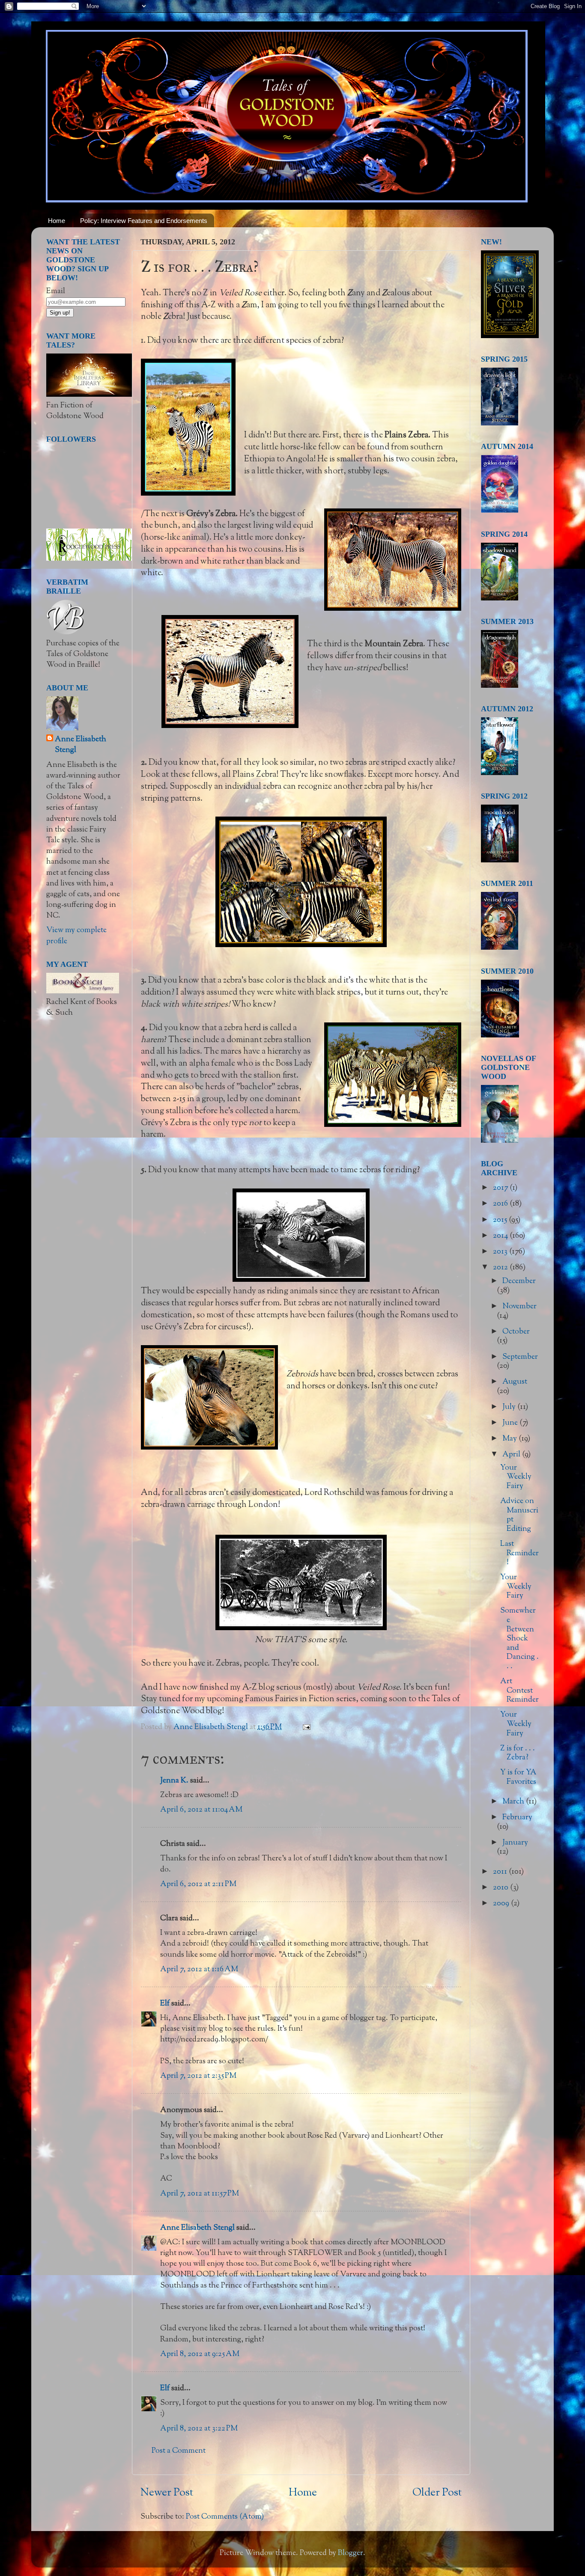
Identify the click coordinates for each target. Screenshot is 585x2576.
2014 (501, 1236)
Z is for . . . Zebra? (518, 1753)
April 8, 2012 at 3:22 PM (199, 2429)
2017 (501, 1188)
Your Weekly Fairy (516, 1477)
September (520, 1357)
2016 (501, 1204)
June (511, 1423)
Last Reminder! (519, 1553)
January (515, 1843)
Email (56, 291)
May (510, 1439)
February (517, 1818)
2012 (501, 1268)
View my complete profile (76, 936)
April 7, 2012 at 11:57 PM (200, 2194)
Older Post (437, 2493)
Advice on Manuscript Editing (519, 1515)
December (519, 1281)
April (512, 1455)
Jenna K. (174, 1781)
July (510, 1407)
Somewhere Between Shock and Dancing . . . (519, 1639)
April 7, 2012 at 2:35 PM (198, 2076)
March (514, 1802)
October (516, 1332)
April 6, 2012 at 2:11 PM (198, 1884)
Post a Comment (179, 2451)
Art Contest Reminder (519, 1691)
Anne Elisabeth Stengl (197, 2228)
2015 (501, 1220)
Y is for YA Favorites (518, 1777)
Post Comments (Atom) (225, 2517)
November (519, 1307)
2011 (501, 1872)
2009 (502, 1904)
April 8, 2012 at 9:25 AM (200, 2354)
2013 (501, 1252)
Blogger (351, 2553)
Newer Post (167, 2493)
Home (57, 221)
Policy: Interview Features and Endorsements (144, 221)
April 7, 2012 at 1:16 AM (199, 1970)
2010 (501, 1888)
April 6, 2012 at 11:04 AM (201, 1810)
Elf (165, 2004)
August (515, 1382)
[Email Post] (306, 1727)
